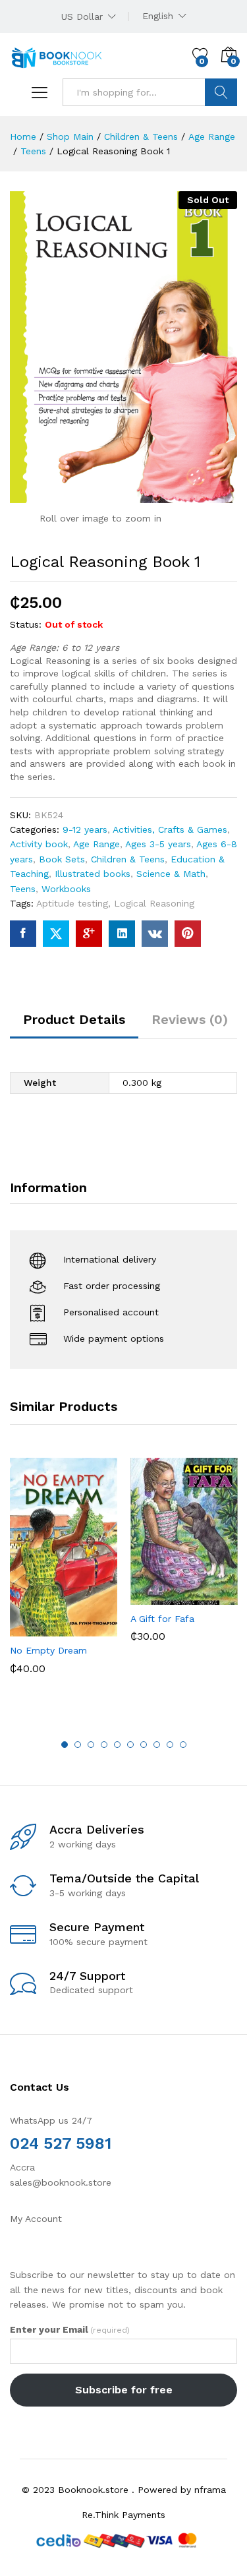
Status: (26, 624)
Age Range (96, 844)
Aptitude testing (72, 903)
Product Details (74, 1019)
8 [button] (157, 1745)
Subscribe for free (124, 2390)
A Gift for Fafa (162, 1619)
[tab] (74, 1025)
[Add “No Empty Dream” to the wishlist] (92, 1629)
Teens (23, 889)
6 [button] (130, 1745)
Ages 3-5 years (158, 844)
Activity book (39, 844)
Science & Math (171, 874)
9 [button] (170, 1745)
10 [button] (183, 1745)
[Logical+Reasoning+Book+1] (56, 934)
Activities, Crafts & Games (170, 829)
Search (221, 92)
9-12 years (85, 829)
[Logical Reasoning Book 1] (23, 934)
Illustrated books (93, 874)
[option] (64, 1576)
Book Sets (62, 859)
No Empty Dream (48, 1650)
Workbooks (66, 889)
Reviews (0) (190, 1019)
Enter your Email (70, 2329)
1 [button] (65, 1745)
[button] (32, 1629)
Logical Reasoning (154, 903)
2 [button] (78, 1745)
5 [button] (117, 1745)
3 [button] (91, 1745)
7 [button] (144, 1745)
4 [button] (104, 1745)
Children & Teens (128, 859)
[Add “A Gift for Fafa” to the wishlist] (213, 1597)
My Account (36, 2219)
